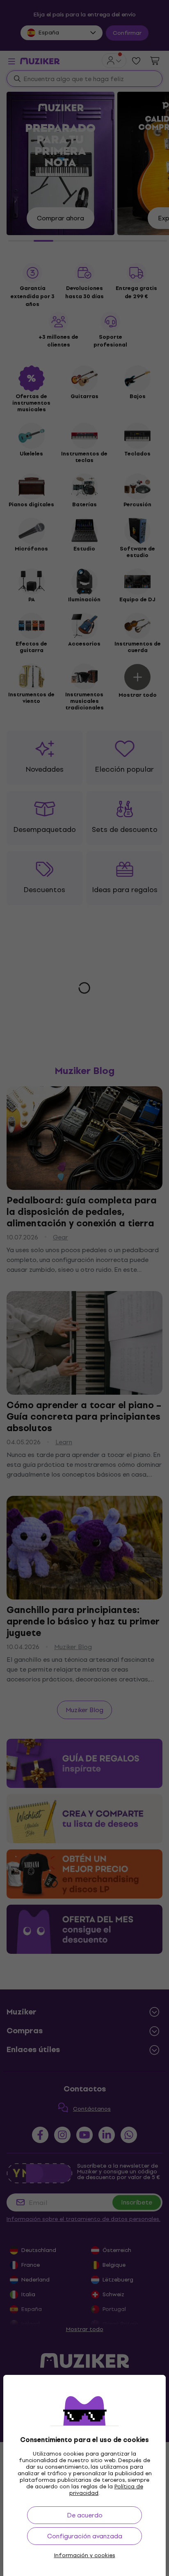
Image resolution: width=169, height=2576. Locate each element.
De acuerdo (85, 2515)
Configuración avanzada (85, 2536)
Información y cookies (85, 2556)
